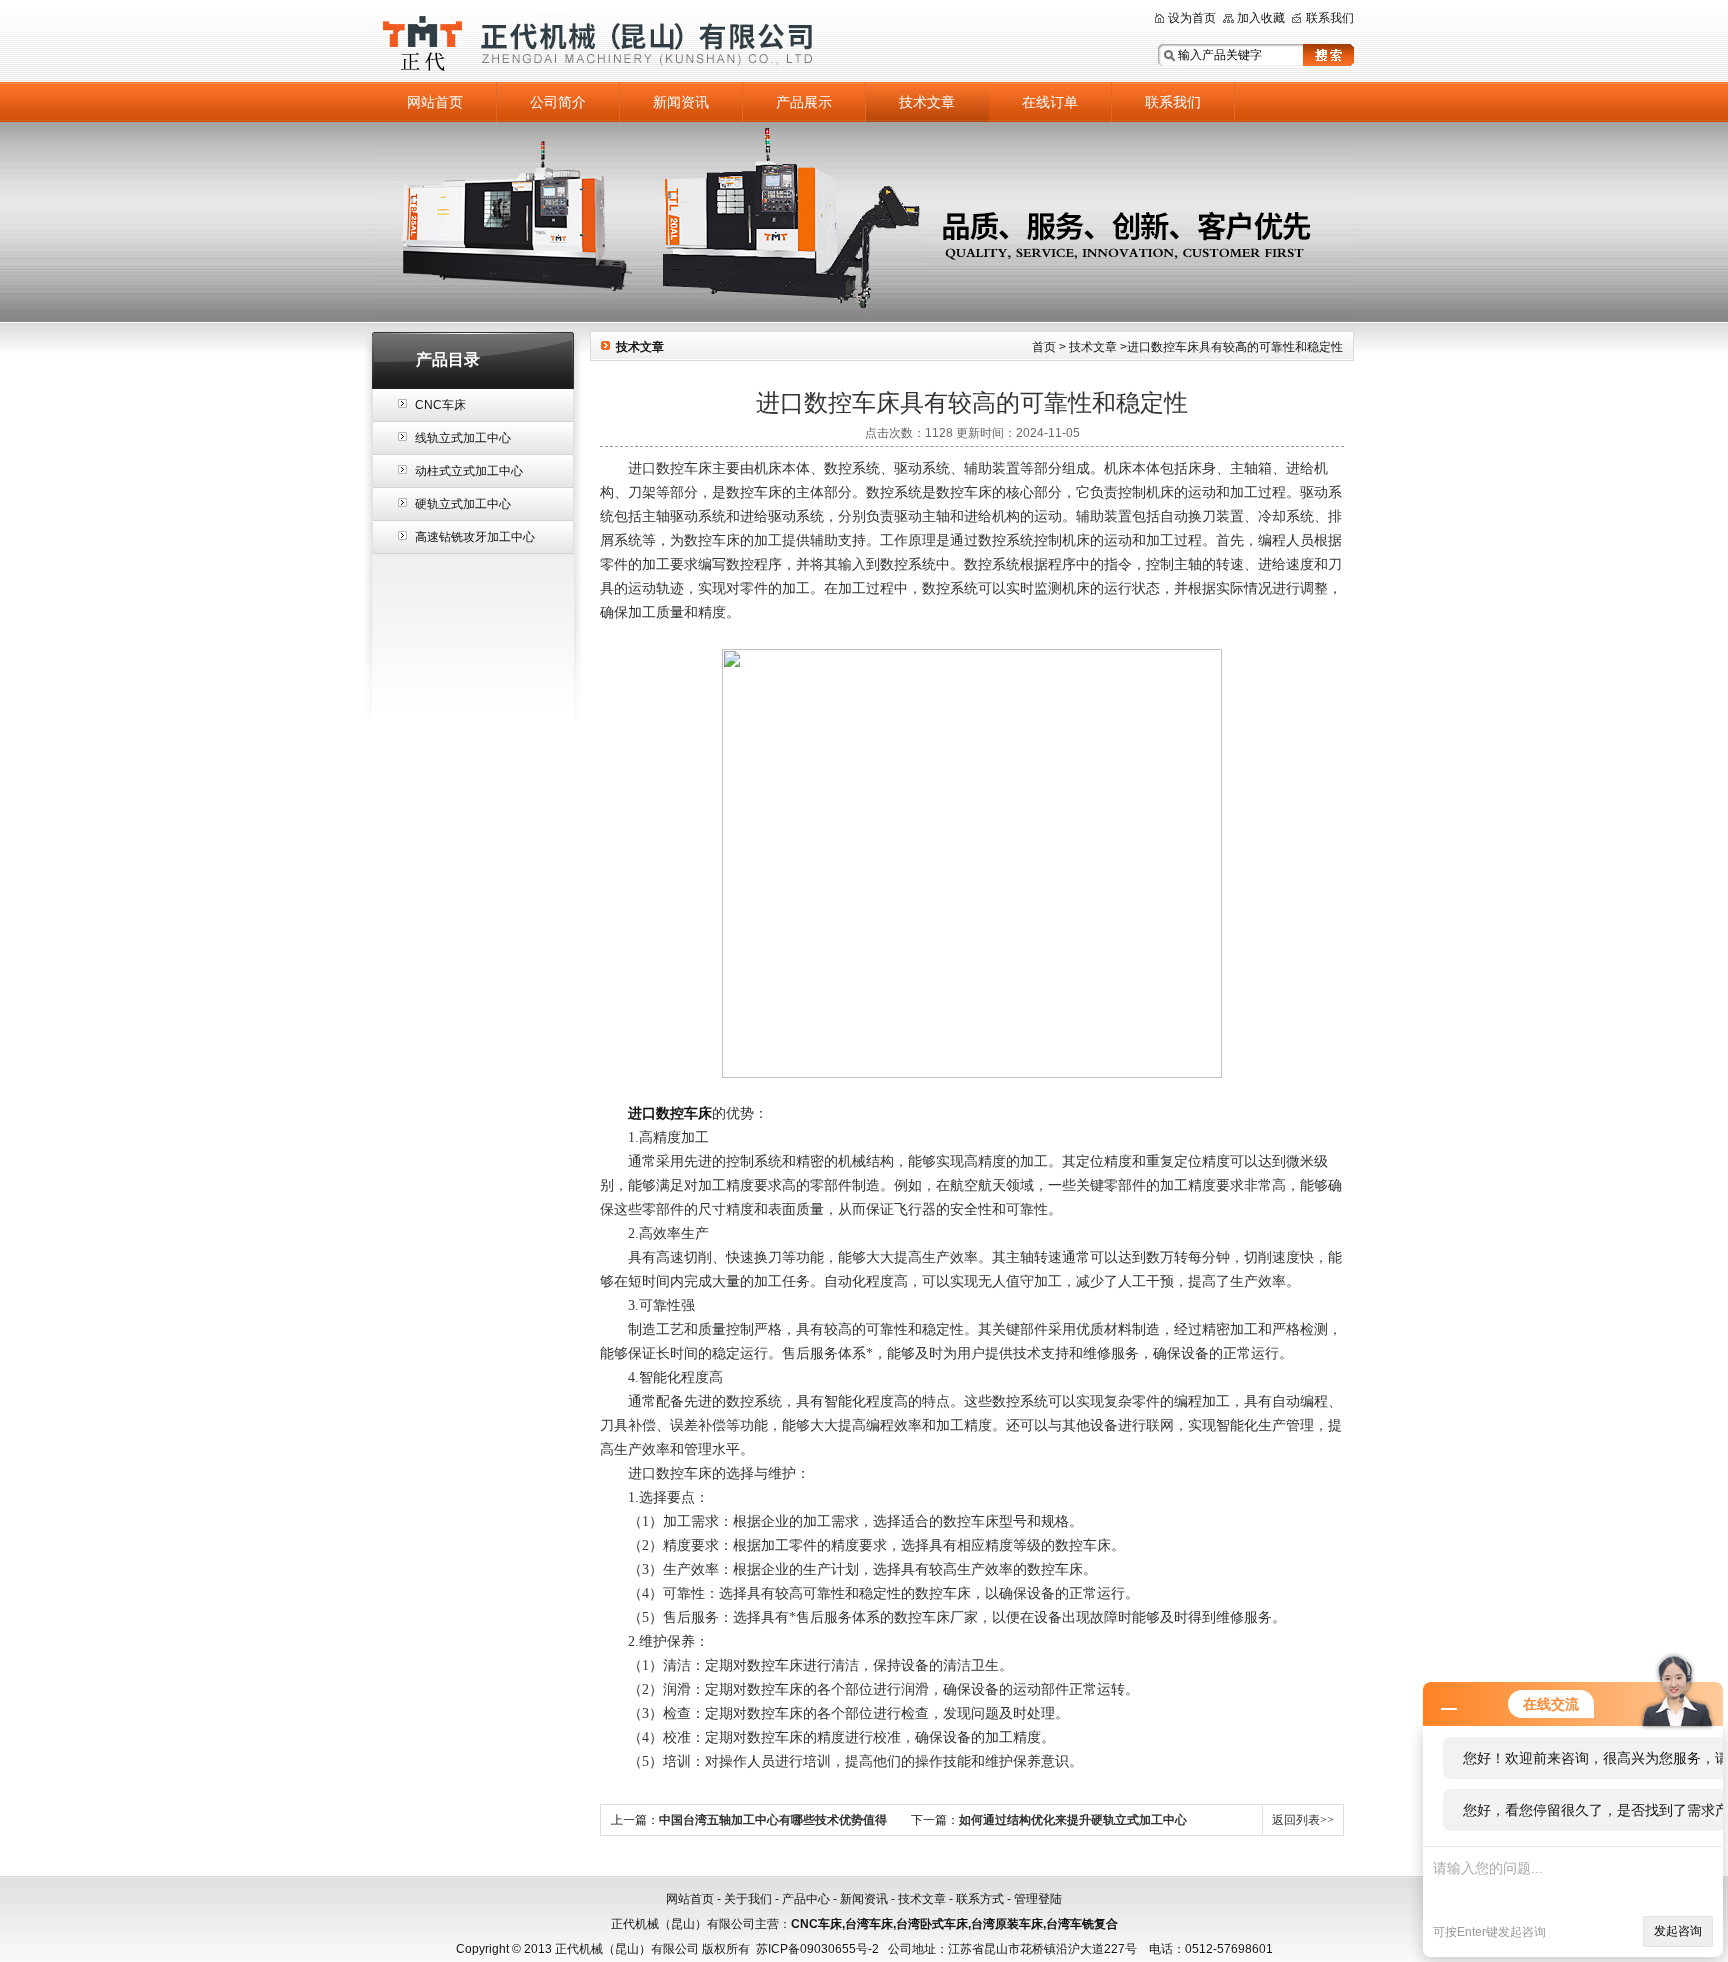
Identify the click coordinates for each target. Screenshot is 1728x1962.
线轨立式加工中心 (463, 438)
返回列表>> (1303, 1820)
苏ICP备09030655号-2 (817, 1949)
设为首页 (1192, 18)
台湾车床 (869, 1924)
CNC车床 (440, 405)
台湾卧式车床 (932, 1924)
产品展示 (804, 102)
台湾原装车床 (1007, 1924)
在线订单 (1050, 102)
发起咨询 (1678, 1931)
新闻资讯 (681, 102)
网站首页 (435, 102)
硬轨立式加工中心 (463, 504)
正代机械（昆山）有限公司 (624, 42)
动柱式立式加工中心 (469, 471)
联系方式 (980, 1899)
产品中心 (806, 1899)
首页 (1044, 347)
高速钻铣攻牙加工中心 (475, 537)
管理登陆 (1038, 1899)
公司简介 (558, 102)
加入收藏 (1261, 18)
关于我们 (748, 1899)
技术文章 (927, 102)
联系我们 (1330, 18)
